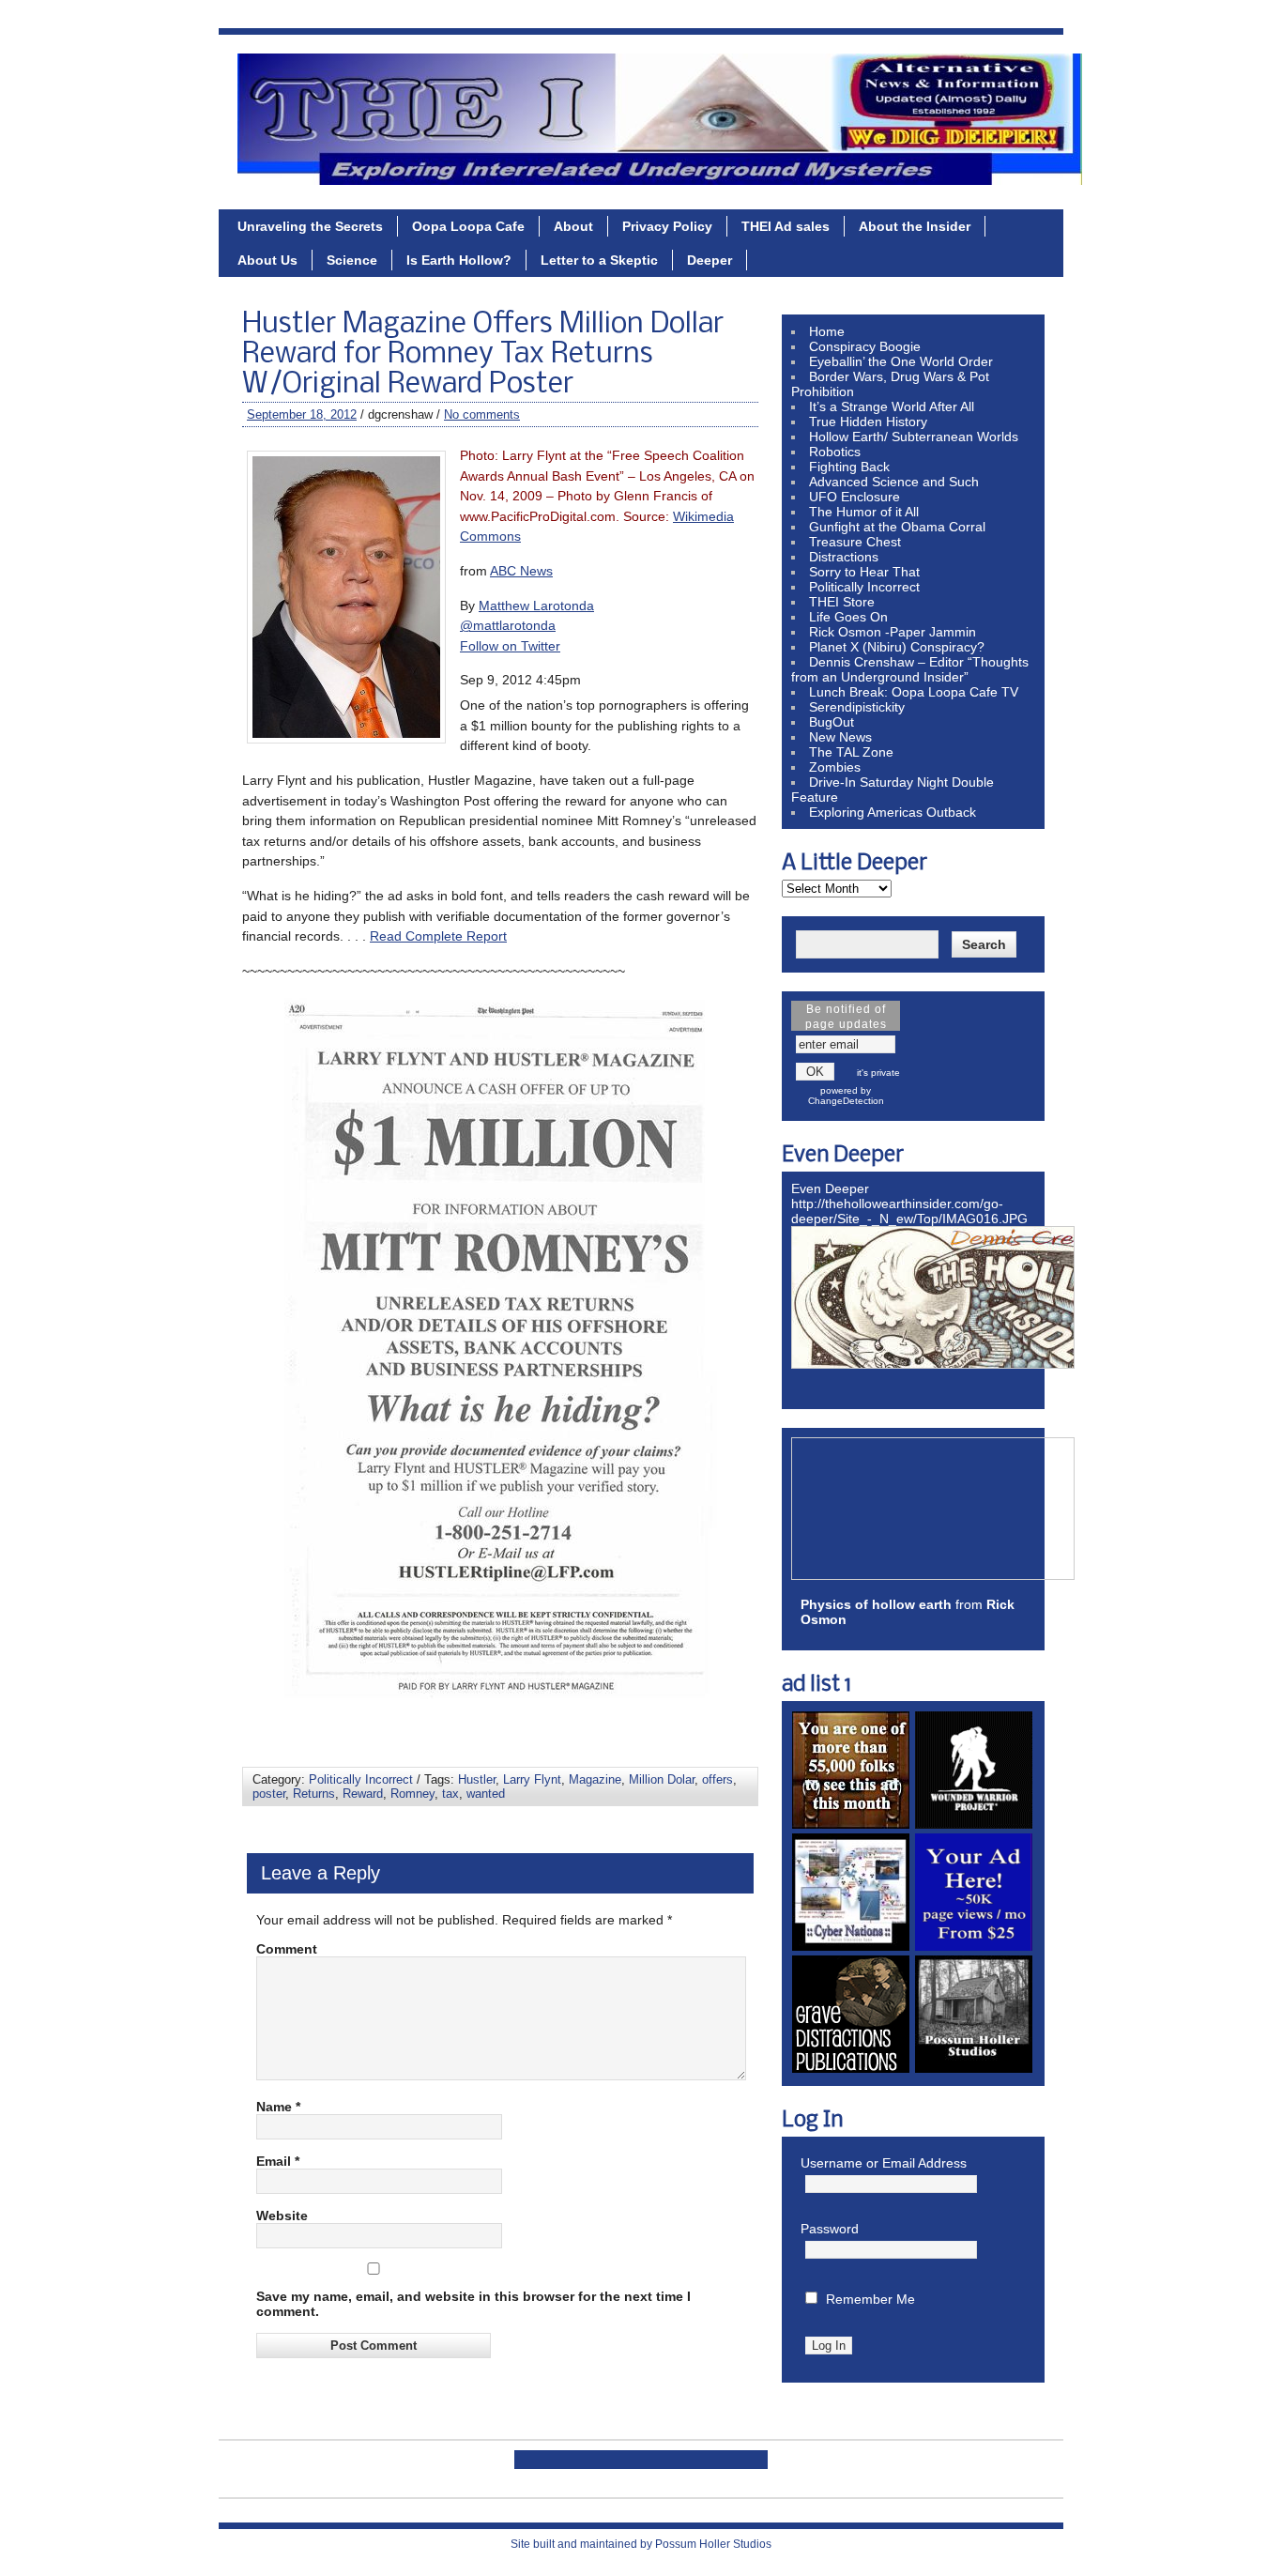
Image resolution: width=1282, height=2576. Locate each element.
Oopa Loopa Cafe (468, 226)
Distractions (844, 557)
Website (282, 2216)
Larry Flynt (532, 1779)
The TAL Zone (851, 752)
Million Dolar (662, 1779)
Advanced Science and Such (894, 482)
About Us (267, 260)
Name (278, 2107)
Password (830, 2229)
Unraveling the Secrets (310, 226)
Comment (287, 1949)
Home (827, 331)
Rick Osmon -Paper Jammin (893, 632)
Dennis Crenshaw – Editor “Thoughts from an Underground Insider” (910, 669)
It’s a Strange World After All (892, 406)
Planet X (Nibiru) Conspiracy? (897, 647)
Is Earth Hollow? (459, 260)
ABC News (521, 571)
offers (717, 1779)
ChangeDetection (846, 1101)
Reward (363, 1794)
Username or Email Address (884, 2163)
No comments (482, 414)
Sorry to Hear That (864, 572)
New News (840, 737)
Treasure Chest (855, 542)
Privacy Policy (667, 226)
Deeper (710, 260)
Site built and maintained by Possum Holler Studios (641, 2544)
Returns (314, 1794)
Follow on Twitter (510, 646)
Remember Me (870, 2299)
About (573, 226)
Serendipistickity (857, 707)
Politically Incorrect (361, 1779)
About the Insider (915, 226)
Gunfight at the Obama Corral (897, 527)
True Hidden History (868, 422)
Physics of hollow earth (876, 1604)
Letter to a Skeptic (599, 260)
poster (269, 1794)
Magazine (595, 1779)
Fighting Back (849, 467)
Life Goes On (848, 617)
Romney (412, 1794)
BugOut (832, 722)
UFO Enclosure (855, 497)
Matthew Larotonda (536, 606)
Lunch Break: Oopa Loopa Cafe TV (914, 692)
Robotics (835, 452)
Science (352, 260)
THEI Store (842, 602)
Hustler (477, 1779)
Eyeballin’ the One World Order (901, 361)
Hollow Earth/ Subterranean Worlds (914, 437)
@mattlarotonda (508, 625)
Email (278, 2161)
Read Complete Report (438, 936)
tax (450, 1794)
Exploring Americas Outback (893, 812)
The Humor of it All (864, 512)
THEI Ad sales (786, 226)
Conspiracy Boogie (865, 346)
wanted (486, 1794)
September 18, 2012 (302, 414)
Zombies (835, 767)
